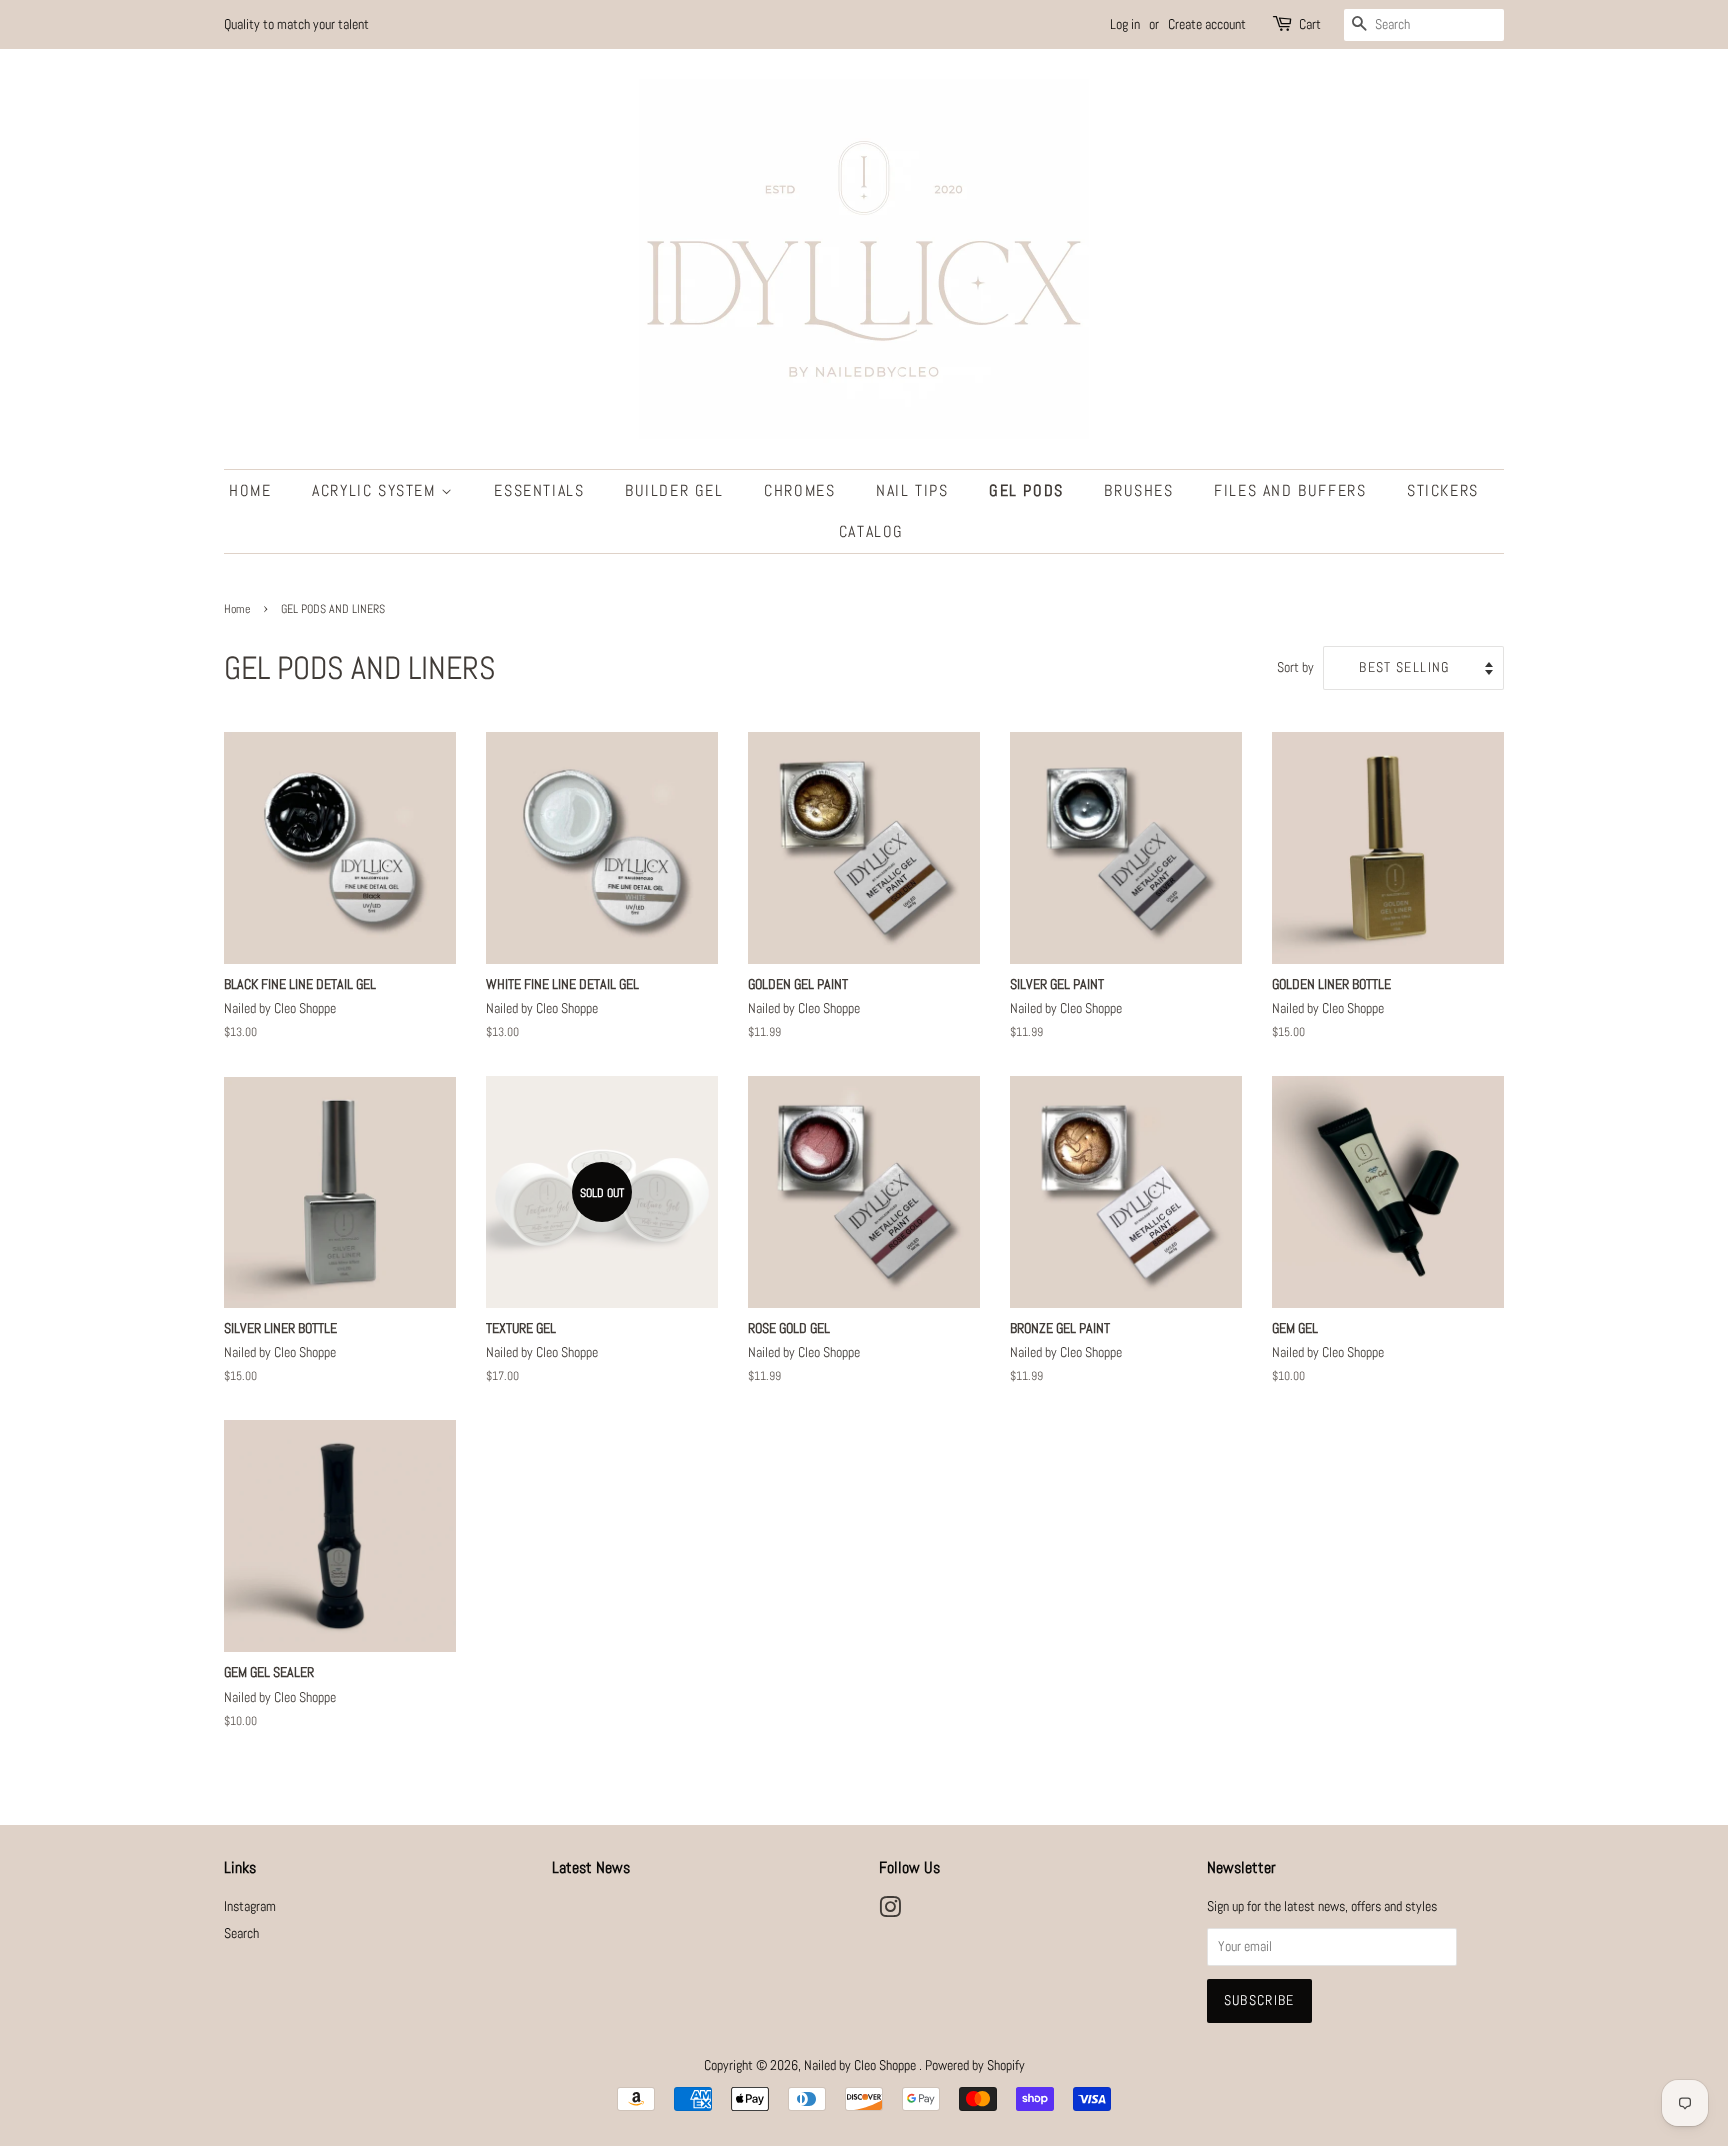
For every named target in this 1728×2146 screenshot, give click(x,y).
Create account (1207, 24)
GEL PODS (1026, 490)
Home (237, 609)
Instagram (250, 1906)
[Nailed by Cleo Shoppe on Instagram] (890, 1911)
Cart (1310, 24)
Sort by (1295, 667)
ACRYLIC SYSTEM (376, 490)
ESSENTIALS (539, 490)
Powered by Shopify (975, 2065)
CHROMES (799, 490)
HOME (250, 490)
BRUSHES (1138, 490)
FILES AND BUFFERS (1290, 490)
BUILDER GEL (674, 490)
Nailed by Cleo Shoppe (861, 2065)
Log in (1125, 24)
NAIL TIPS (912, 490)
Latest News (591, 1867)
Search (241, 1933)
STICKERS (1443, 490)
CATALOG (871, 531)
